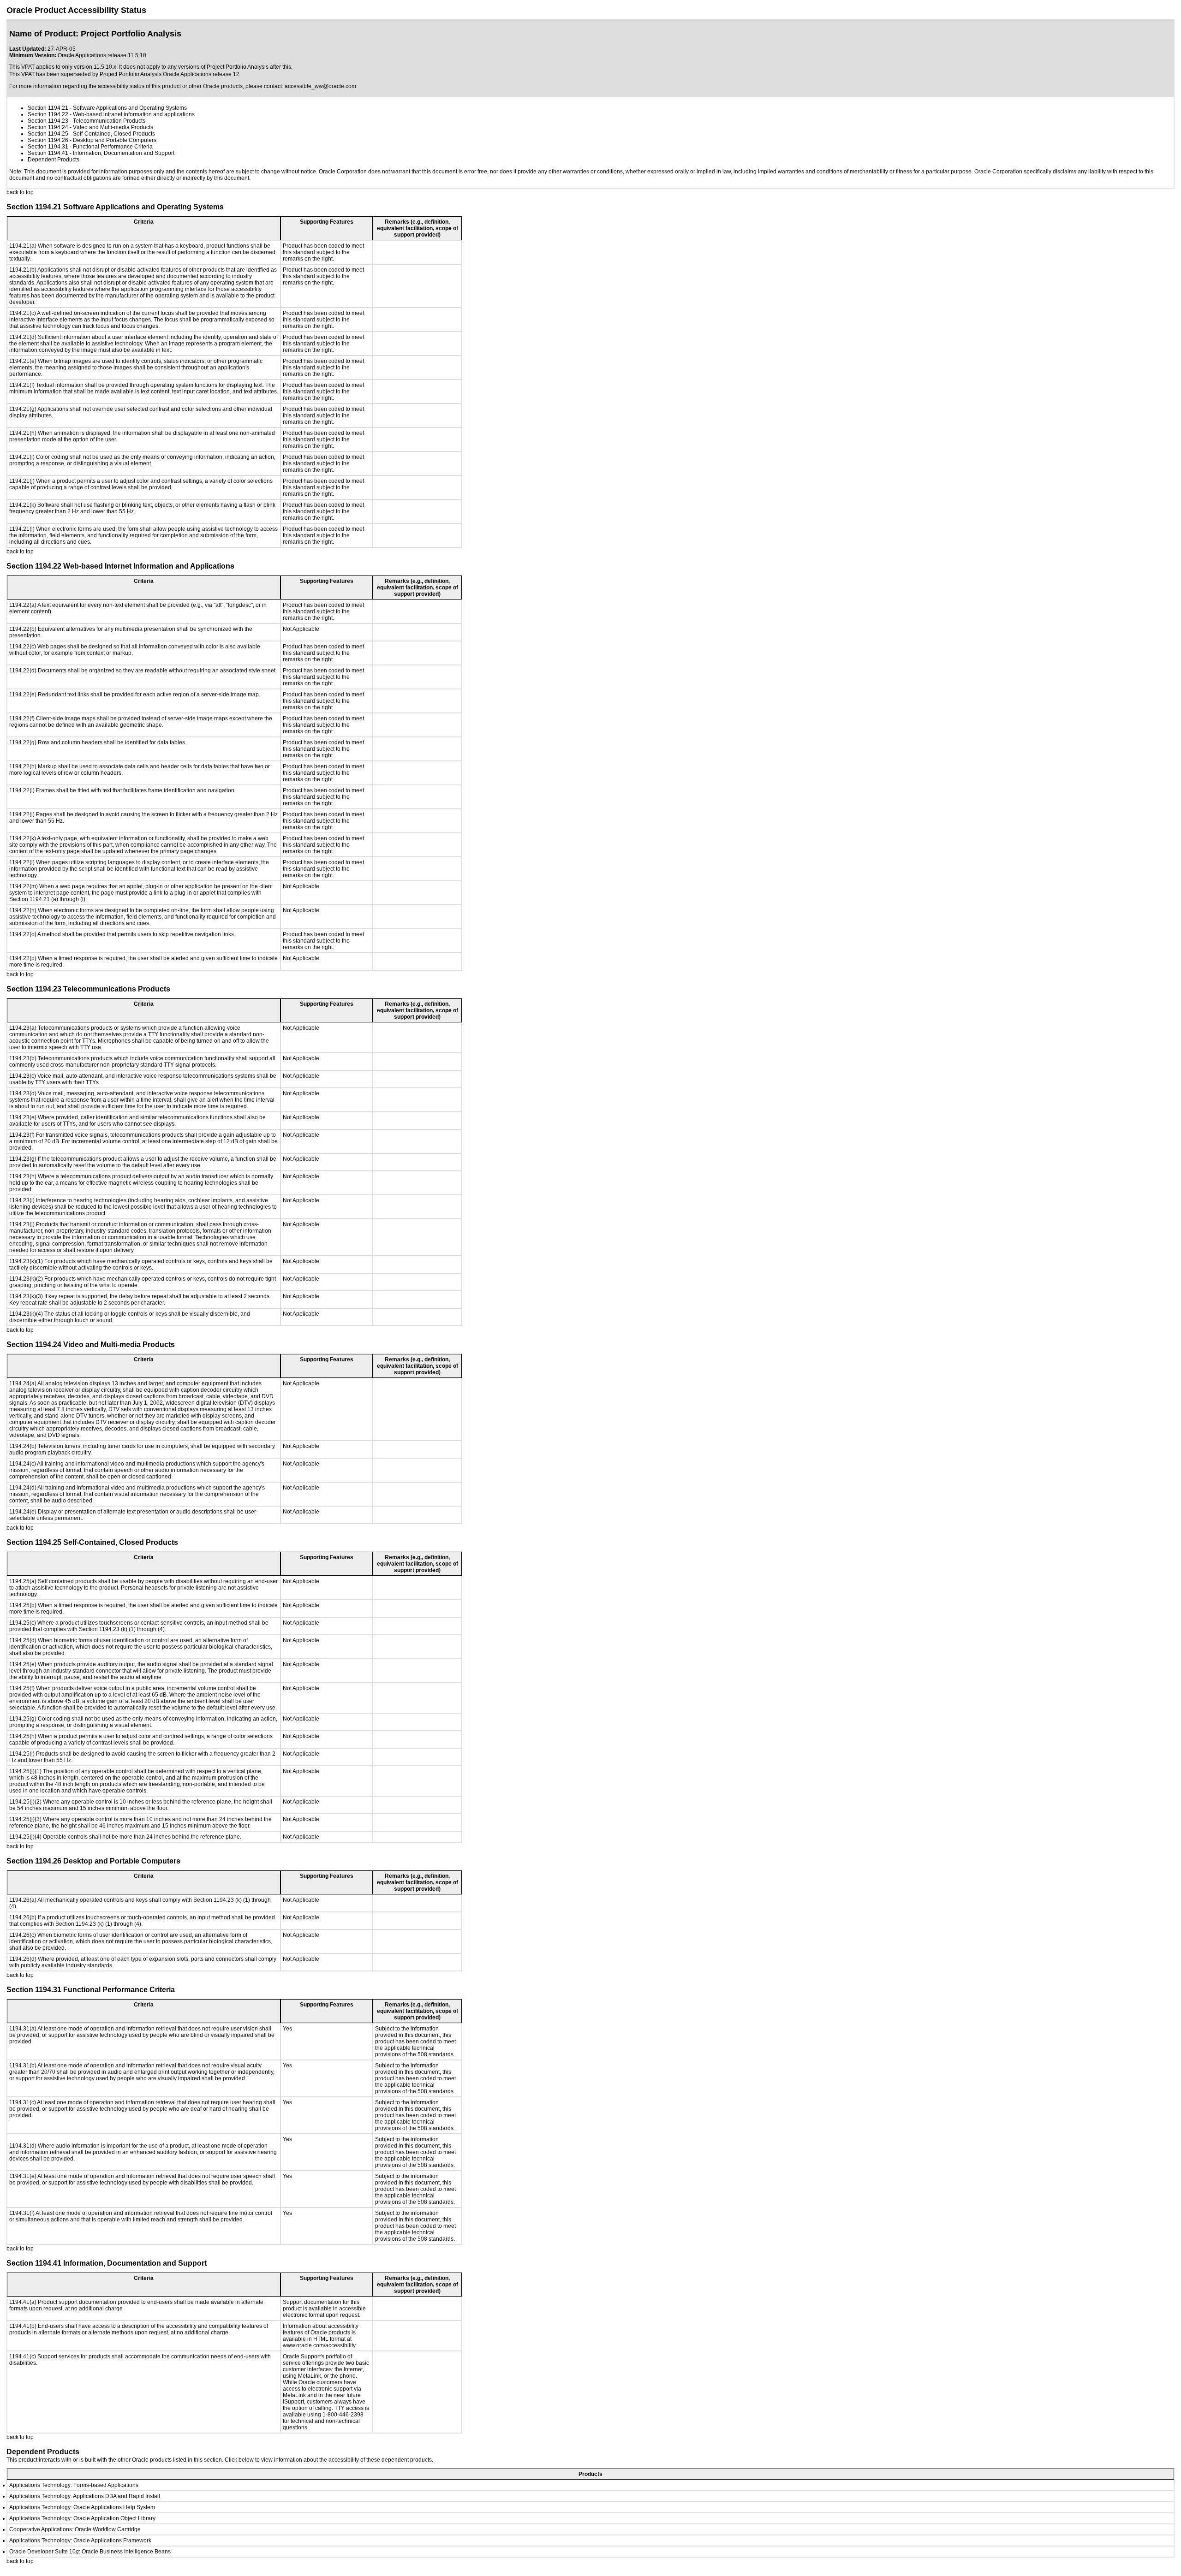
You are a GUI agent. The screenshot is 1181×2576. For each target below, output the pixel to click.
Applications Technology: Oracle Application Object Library (82, 2518)
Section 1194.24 (48, 127)
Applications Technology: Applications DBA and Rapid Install (85, 2496)
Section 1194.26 (48, 140)
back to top (20, 192)
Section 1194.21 (48, 108)
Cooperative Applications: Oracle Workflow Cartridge (75, 2529)
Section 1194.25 (48, 134)
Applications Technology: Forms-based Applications (74, 2485)
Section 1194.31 (48, 147)
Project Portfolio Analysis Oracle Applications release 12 (170, 74)
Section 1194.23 (48, 121)
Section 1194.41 (48, 153)
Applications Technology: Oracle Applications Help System (82, 2507)
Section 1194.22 (48, 114)
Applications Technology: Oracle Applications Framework (80, 2540)
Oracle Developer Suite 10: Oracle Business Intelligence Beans (90, 2552)
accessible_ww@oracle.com (320, 86)
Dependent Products (54, 160)
